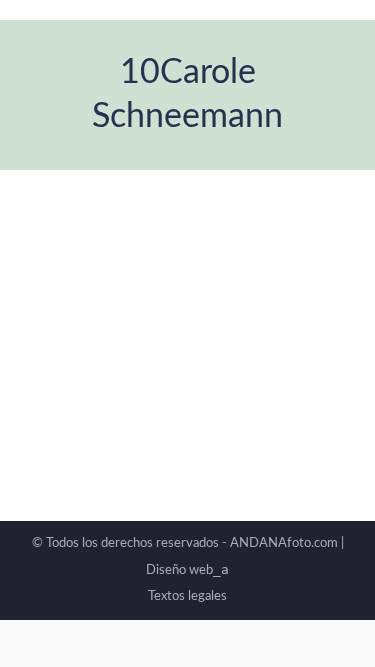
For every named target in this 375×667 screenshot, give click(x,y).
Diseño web (187, 570)
